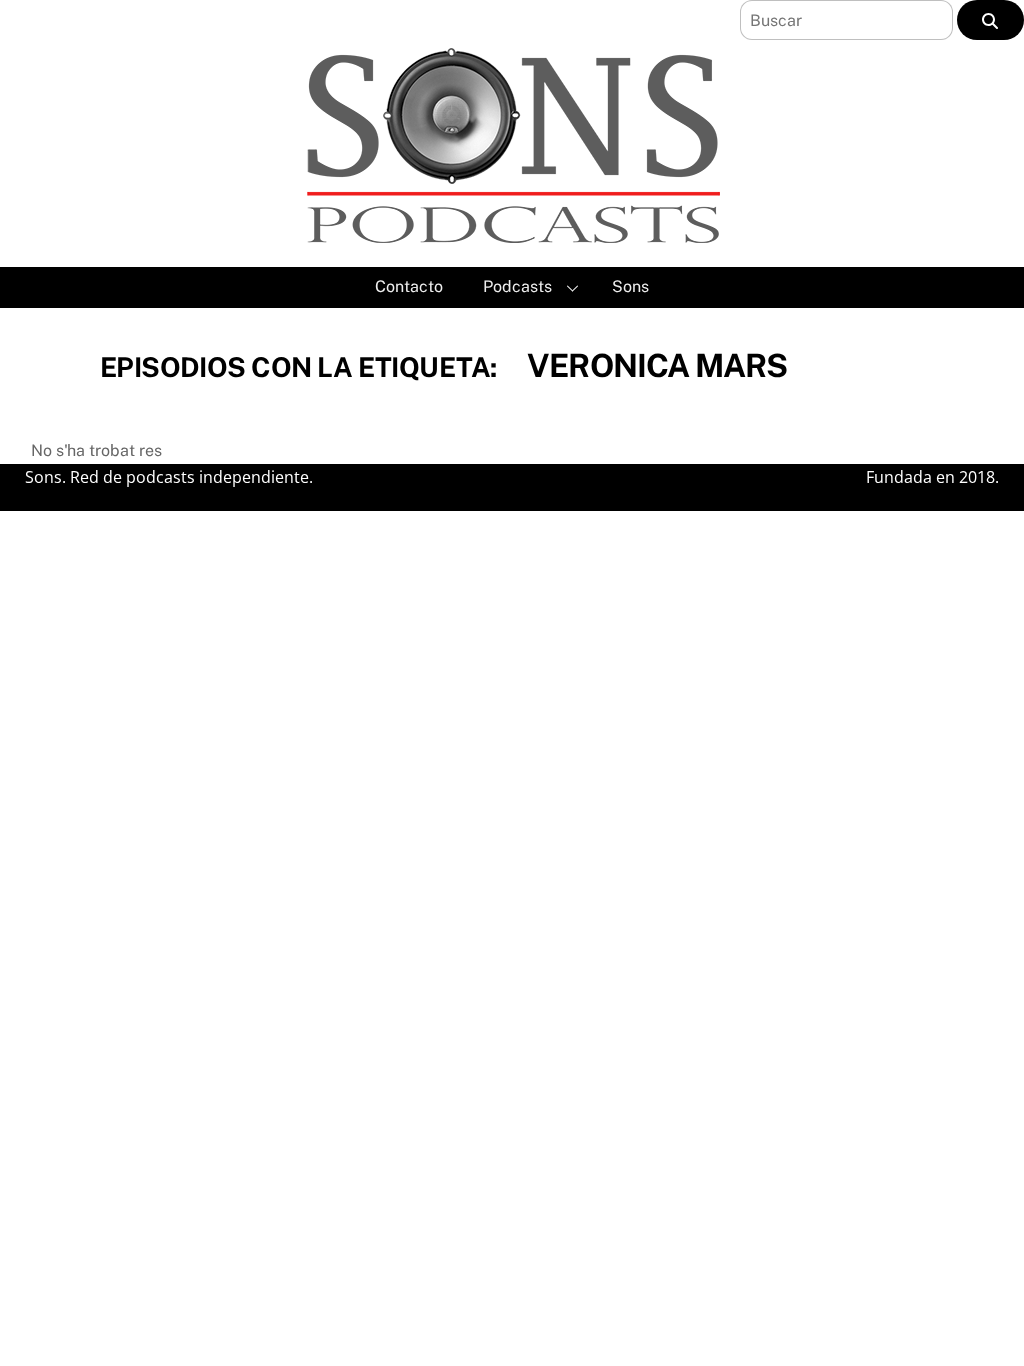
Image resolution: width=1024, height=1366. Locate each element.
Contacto (409, 286)
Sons (630, 286)
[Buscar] (990, 20)
